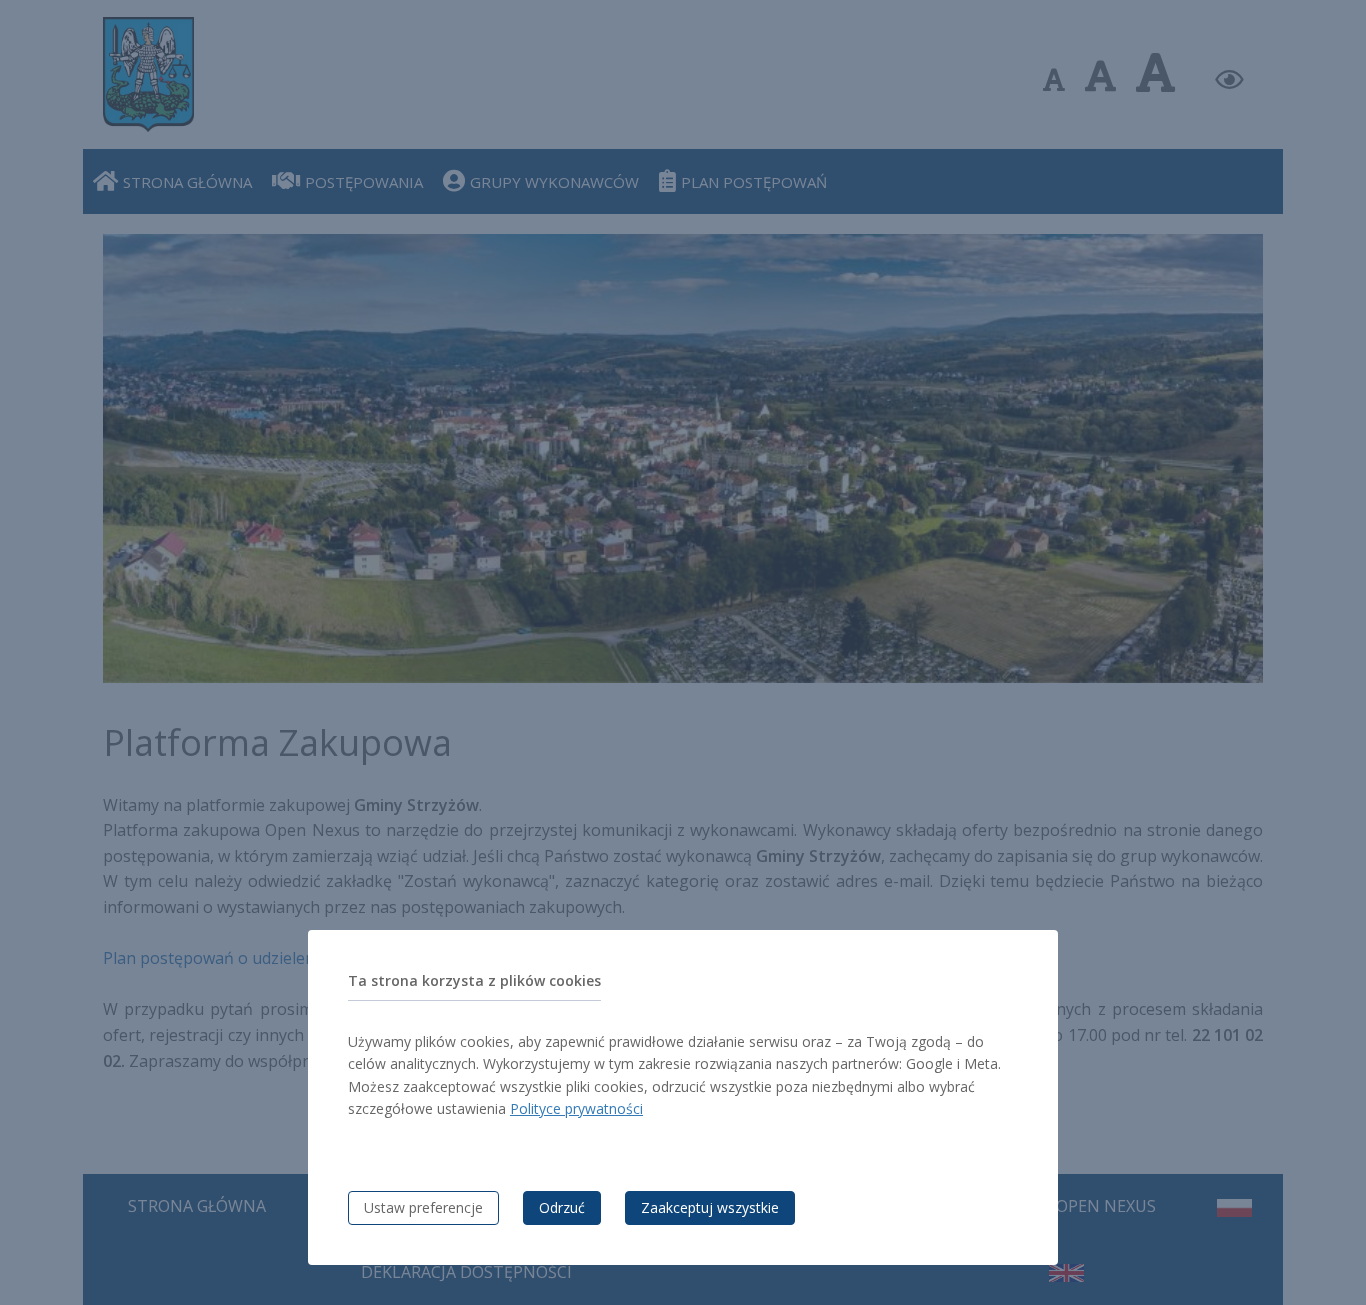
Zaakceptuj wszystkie (710, 1207)
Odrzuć (562, 1207)
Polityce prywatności (576, 1108)
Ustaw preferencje (423, 1207)
